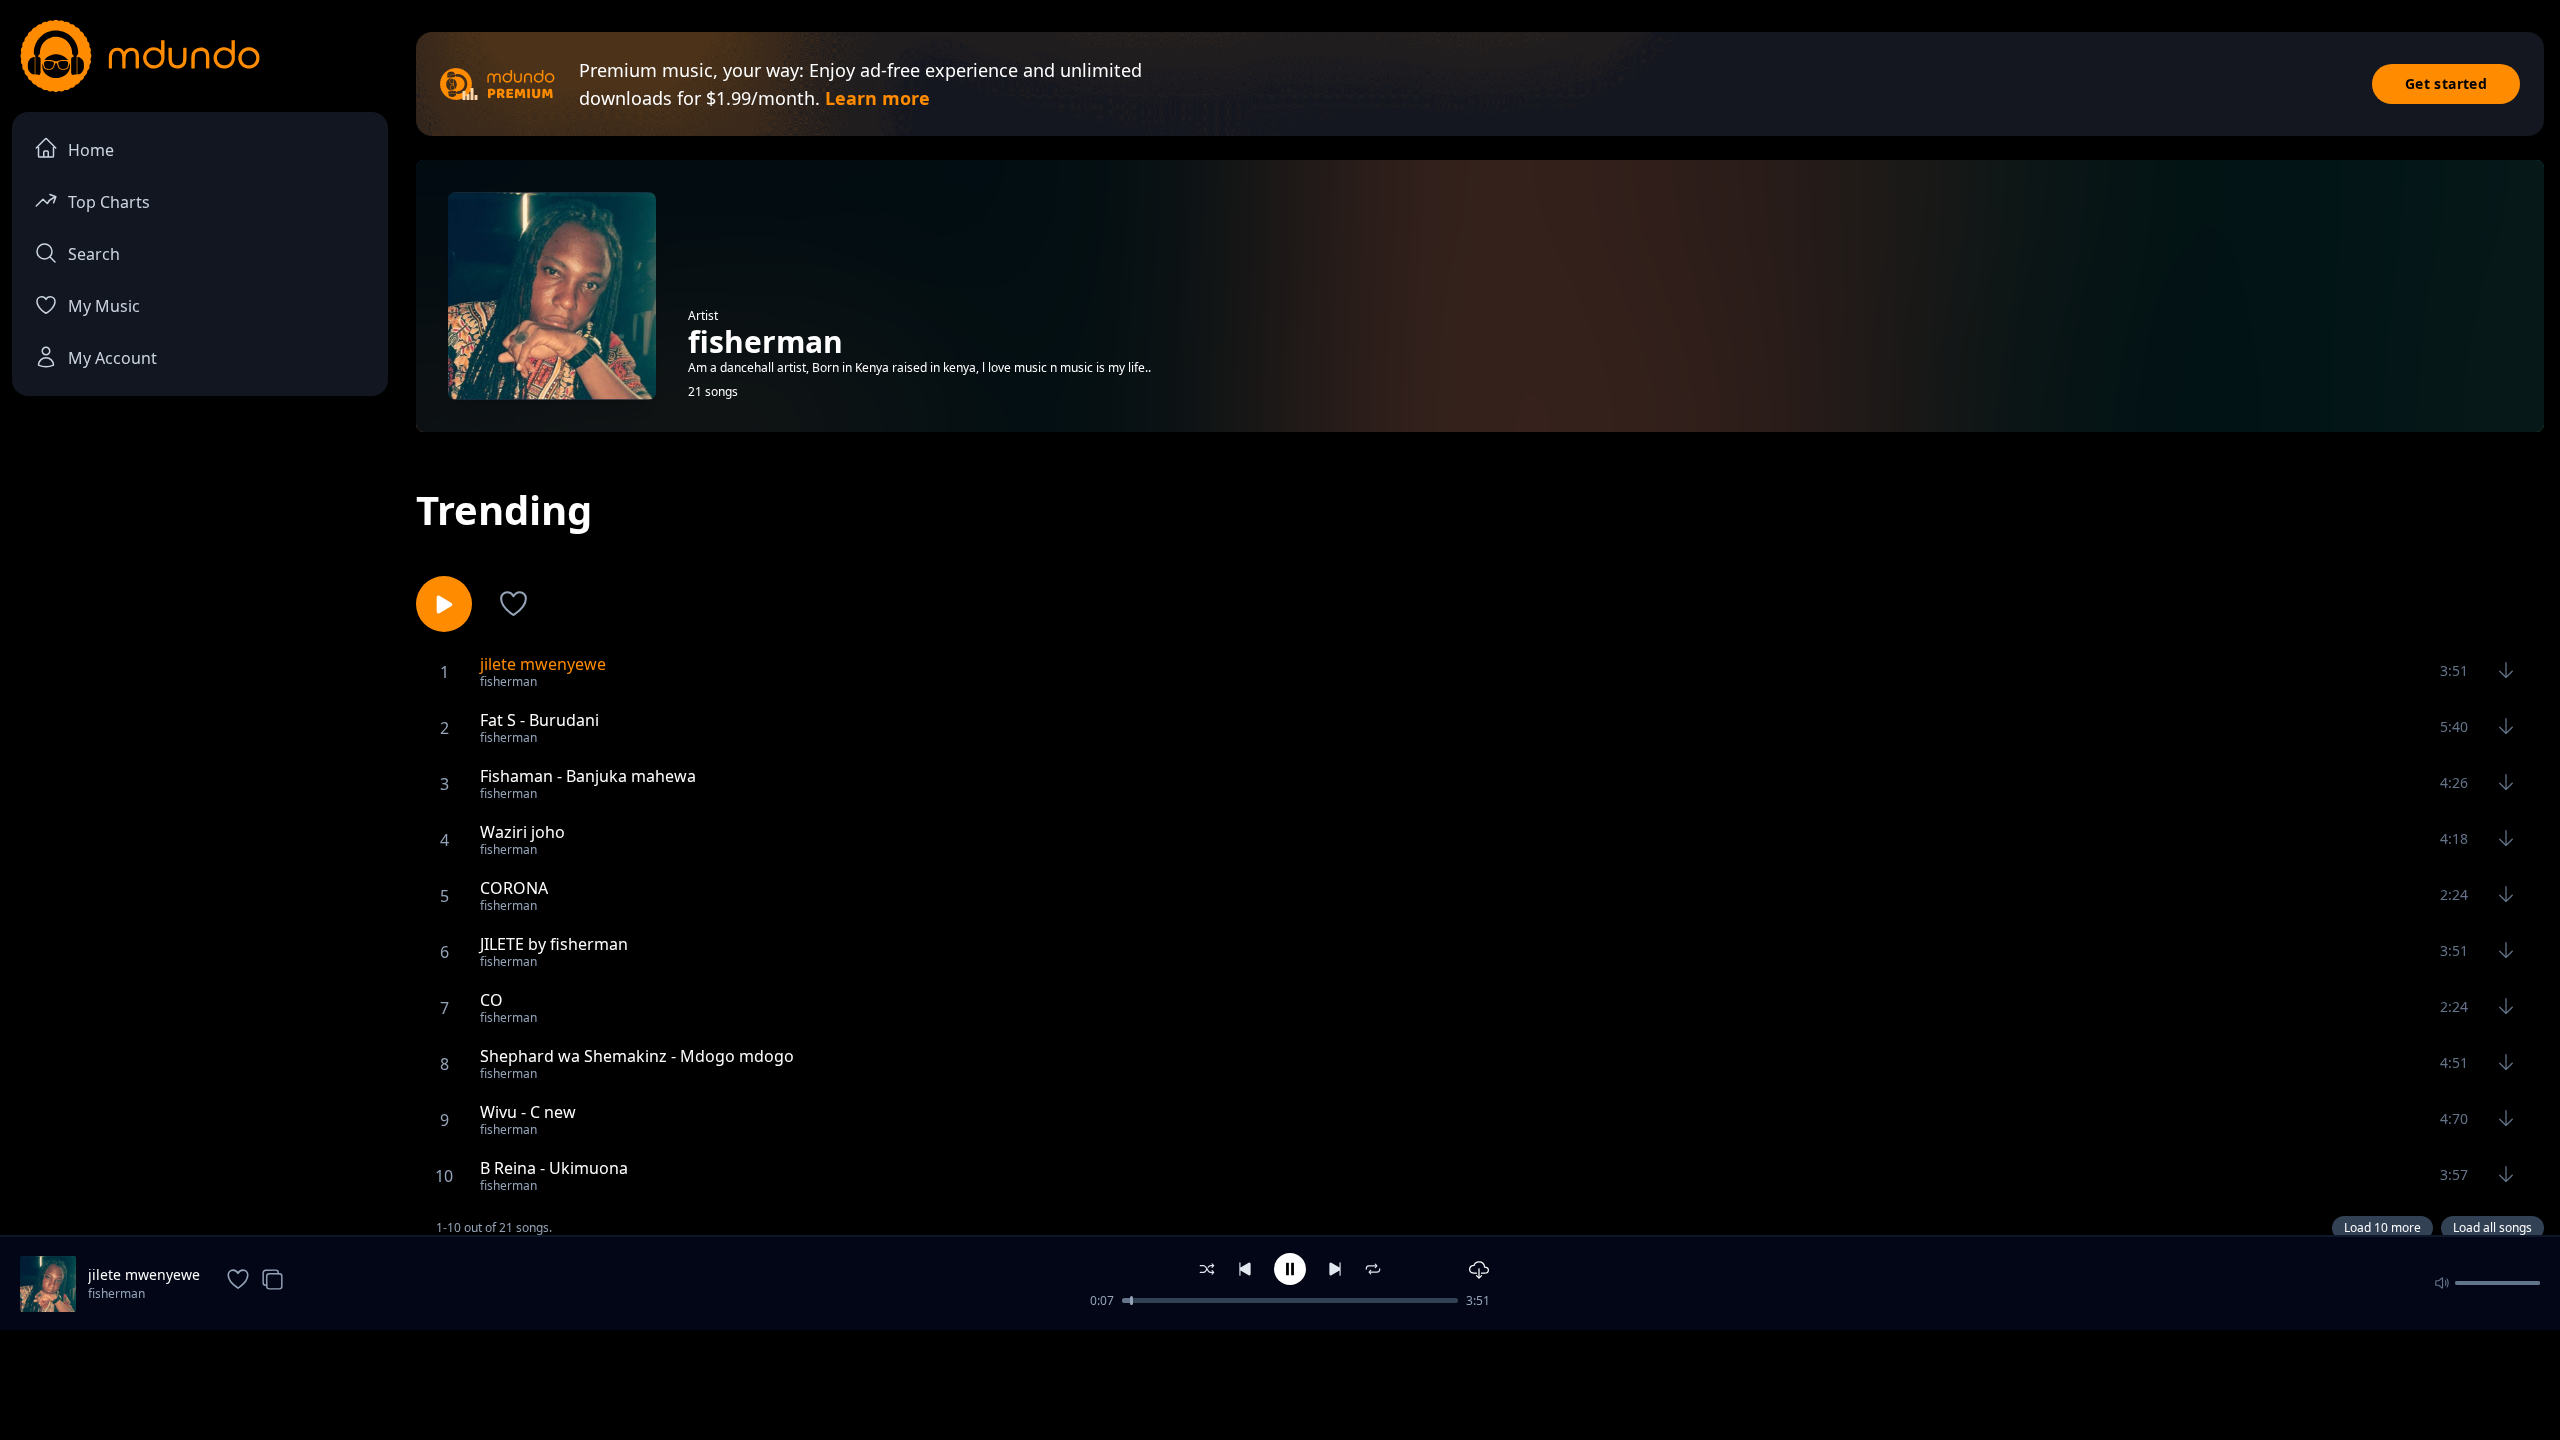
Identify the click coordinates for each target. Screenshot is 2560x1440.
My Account (112, 358)
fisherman (116, 1293)
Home (91, 150)
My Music (104, 306)
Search (94, 254)
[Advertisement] (1280, 1383)
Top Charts (109, 202)
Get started (2446, 83)
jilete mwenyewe (144, 1274)
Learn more (877, 98)
